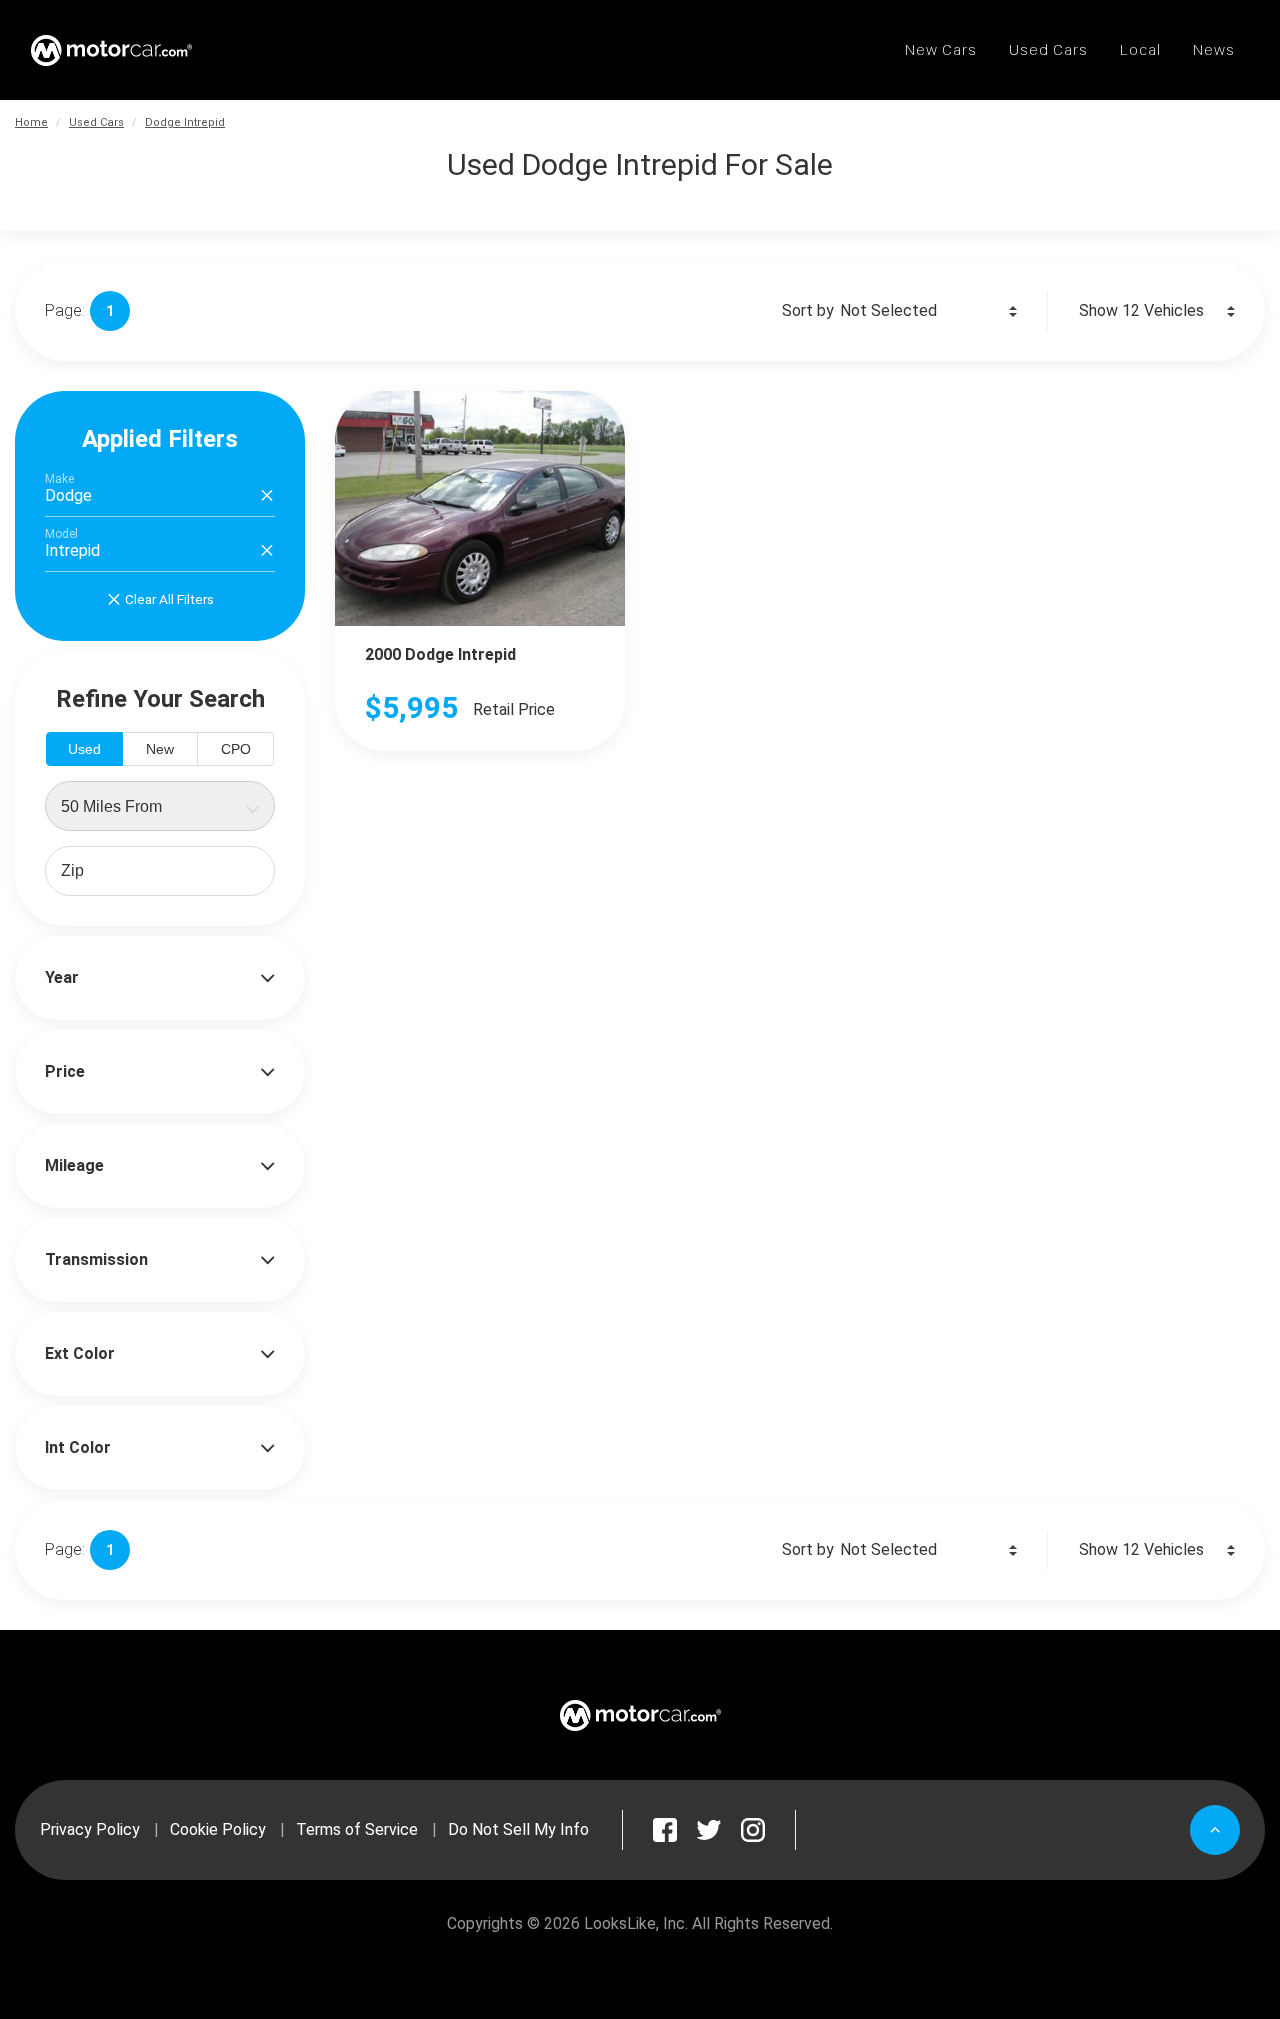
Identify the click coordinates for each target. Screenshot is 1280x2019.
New (160, 749)
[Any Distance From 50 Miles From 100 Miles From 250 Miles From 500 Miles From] (160, 806)
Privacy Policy (90, 1829)
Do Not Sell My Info (518, 1829)
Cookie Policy (218, 1829)
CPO (236, 749)
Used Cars (96, 122)
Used (84, 749)
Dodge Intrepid (185, 122)
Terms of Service (357, 1829)
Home (31, 122)
